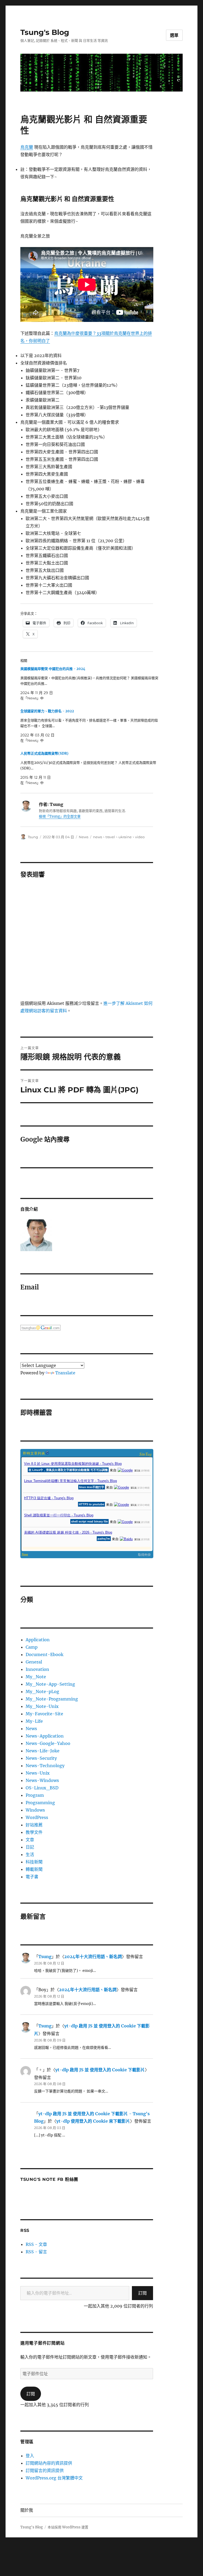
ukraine (125, 837)
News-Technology (45, 1766)
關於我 (27, 2510)
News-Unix (38, 1773)
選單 (174, 35)
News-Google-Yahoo (48, 1743)
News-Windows (42, 1780)
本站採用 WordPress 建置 (68, 2527)
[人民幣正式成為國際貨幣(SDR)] (89, 768)
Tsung (33, 837)
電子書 (32, 1877)
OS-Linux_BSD (42, 1788)
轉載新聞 (34, 1869)
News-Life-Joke (43, 1751)
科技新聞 (34, 1862)
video (140, 837)
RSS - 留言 (36, 2252)
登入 (30, 2456)
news (98, 837)
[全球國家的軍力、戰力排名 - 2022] (89, 726)
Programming (40, 1803)
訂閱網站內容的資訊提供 (49, 2463)
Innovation (37, 1669)
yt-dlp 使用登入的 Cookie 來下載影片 (93, 2121)
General (34, 1662)
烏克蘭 (27, 147)
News (84, 837)
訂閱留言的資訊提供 (45, 2470)
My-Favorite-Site (44, 1714)
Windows (35, 1810)
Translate (65, 1373)
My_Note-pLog (42, 1692)
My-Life (34, 1721)
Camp (32, 1647)
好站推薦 (34, 1825)
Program (35, 1795)
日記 (30, 1847)
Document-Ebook (45, 1654)
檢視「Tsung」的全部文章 (60, 816)
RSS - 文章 (36, 2244)
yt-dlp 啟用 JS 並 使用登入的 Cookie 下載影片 (100, 2070)
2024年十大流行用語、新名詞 (93, 1957)
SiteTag (146, 1454)
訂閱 (142, 2293)
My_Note (36, 1677)
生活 (30, 1854)
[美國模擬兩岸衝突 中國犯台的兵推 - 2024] (89, 683)
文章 (30, 1840)
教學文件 (34, 1832)
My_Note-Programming (52, 1699)
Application (38, 1640)
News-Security (41, 1758)
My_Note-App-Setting (50, 1684)
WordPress (37, 1817)
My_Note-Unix (42, 1706)
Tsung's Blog (45, 32)
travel (110, 837)
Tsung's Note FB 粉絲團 (49, 2179)
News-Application (45, 1736)
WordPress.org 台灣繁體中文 (54, 2478)
